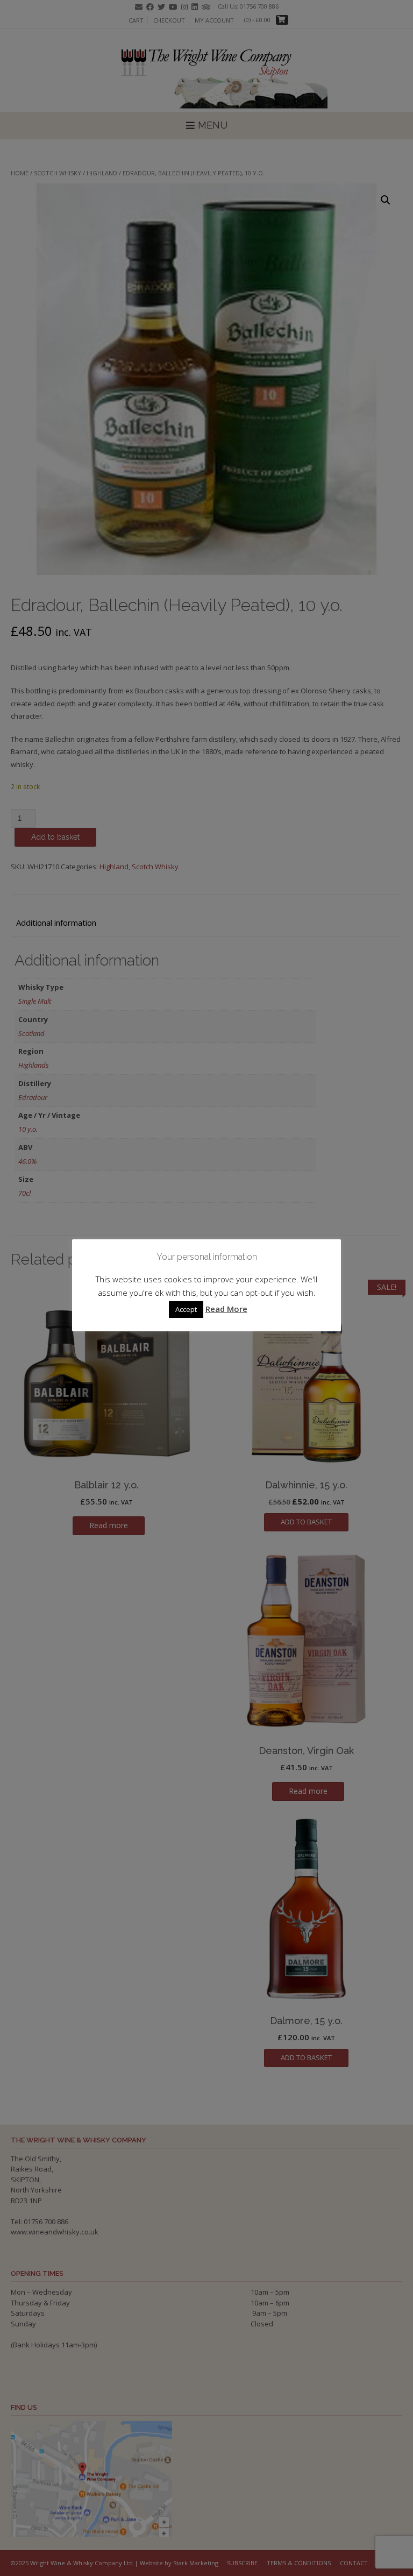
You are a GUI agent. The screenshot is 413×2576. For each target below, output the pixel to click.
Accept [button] (186, 1309)
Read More (226, 1309)
